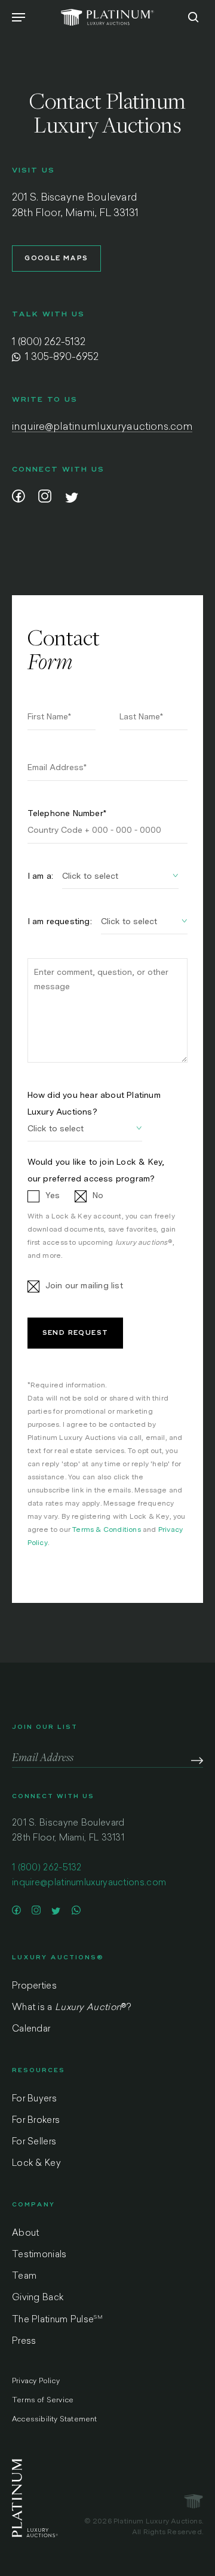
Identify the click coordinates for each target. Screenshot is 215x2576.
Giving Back (38, 2298)
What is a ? (71, 2008)
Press (24, 2342)
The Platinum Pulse (57, 2320)
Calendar (31, 2029)
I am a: (40, 876)
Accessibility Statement (55, 2420)
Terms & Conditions (107, 1529)
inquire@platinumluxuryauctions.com (102, 427)
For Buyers (34, 2099)
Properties (34, 1986)
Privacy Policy (36, 2381)
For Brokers (36, 2121)
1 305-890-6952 (61, 357)
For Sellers (34, 2142)
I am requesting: (60, 921)
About (26, 2234)
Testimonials (39, 2255)
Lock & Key (36, 2164)
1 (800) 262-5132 (49, 342)
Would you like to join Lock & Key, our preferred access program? (96, 1170)
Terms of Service (43, 2400)
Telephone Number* (67, 813)
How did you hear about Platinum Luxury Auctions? (94, 1103)
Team (24, 2277)
